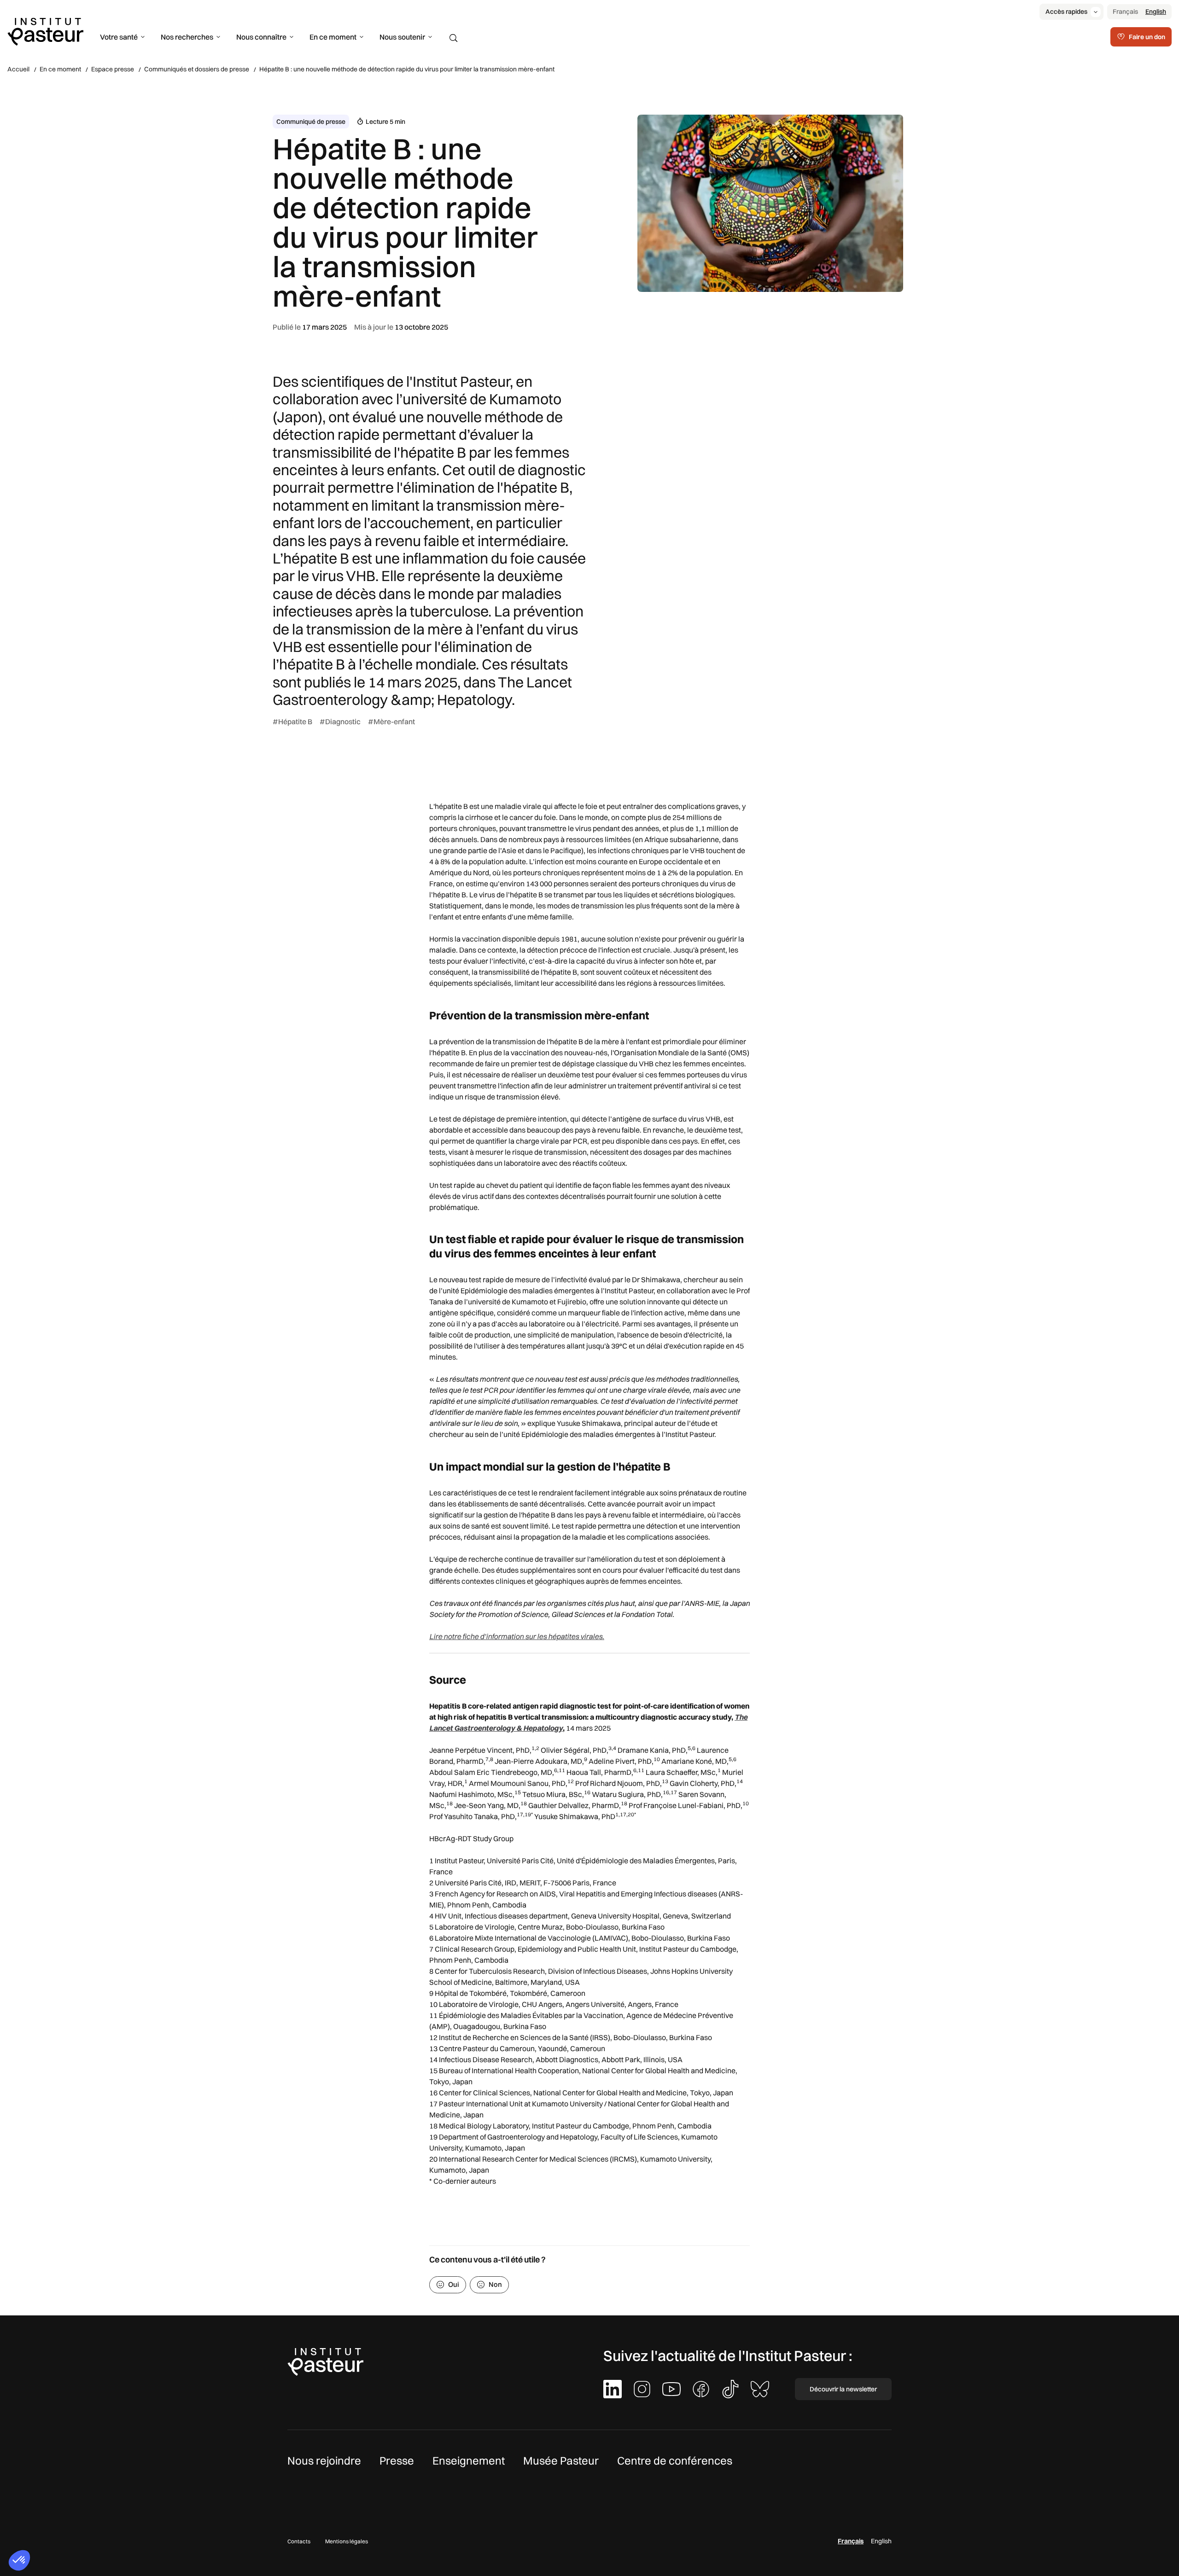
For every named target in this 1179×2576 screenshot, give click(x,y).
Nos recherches (187, 37)
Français (1125, 12)
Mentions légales (347, 2541)
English (1156, 12)
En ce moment (333, 37)
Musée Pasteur (561, 2460)
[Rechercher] (454, 38)
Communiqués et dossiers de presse (197, 69)
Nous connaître (261, 37)
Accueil (18, 69)
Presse (397, 2460)
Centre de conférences (675, 2460)
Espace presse (113, 69)
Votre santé (119, 37)
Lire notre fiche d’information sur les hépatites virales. (517, 1636)
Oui (454, 2284)
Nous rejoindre (324, 2460)
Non (495, 2284)
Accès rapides (1066, 12)
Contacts (299, 2541)
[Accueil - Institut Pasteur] (45, 31)
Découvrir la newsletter (843, 2389)
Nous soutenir (402, 37)
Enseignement (469, 2460)
